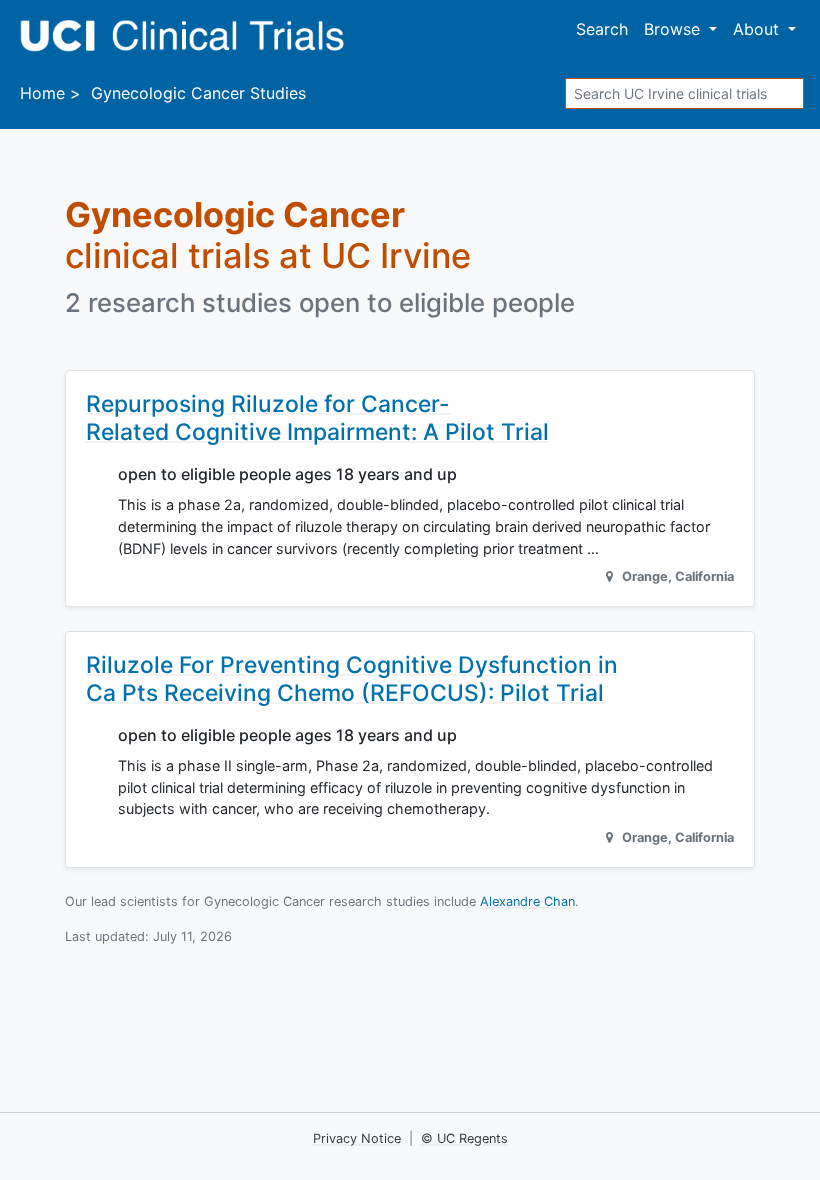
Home (42, 93)
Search (602, 29)
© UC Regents (464, 1138)
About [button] (758, 29)
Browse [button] (674, 29)
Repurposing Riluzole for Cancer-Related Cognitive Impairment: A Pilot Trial (317, 417)
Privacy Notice (357, 1138)
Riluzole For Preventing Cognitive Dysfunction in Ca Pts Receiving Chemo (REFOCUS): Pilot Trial (352, 678)
